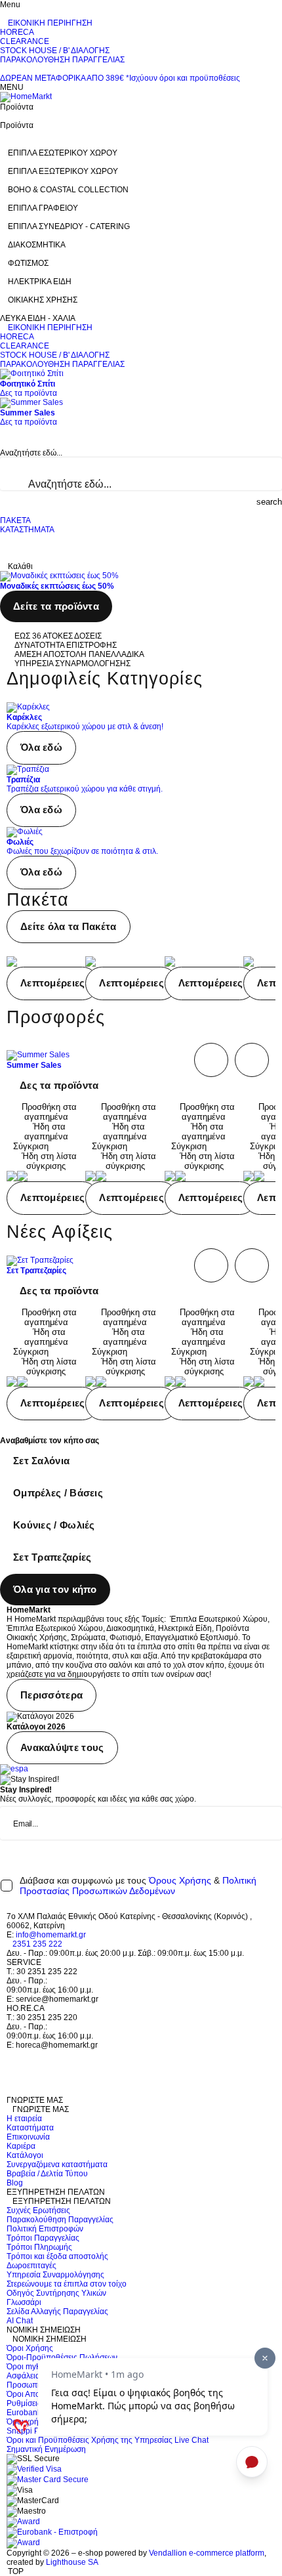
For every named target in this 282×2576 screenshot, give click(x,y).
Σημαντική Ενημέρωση (46, 2449)
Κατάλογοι (25, 2155)
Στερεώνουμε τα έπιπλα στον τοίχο (67, 2284)
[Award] (23, 2522)
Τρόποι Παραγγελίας (43, 2238)
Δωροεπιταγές (31, 2266)
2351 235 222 (37, 1944)
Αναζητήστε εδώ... (31, 453)
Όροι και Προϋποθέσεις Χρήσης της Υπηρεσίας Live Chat (108, 2440)
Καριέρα (21, 2146)
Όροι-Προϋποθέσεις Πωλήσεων (62, 2357)
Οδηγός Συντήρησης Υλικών (56, 2293)
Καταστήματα (30, 2128)
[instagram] (10, 2082)
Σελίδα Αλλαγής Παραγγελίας (57, 2312)
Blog (15, 2183)
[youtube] (10, 2091)
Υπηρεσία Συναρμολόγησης (55, 2275)
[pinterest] (10, 2073)
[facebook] (10, 2054)
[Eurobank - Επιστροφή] (52, 2532)
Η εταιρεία (24, 2119)
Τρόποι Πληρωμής (39, 2247)
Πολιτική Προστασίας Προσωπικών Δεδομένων (138, 1886)
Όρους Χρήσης (180, 1880)
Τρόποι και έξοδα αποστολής (57, 2256)
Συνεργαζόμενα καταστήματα (57, 2164)
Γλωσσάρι (24, 2302)
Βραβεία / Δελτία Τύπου (47, 2174)
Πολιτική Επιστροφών (45, 2229)
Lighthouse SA (72, 2562)
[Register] (279, 1851)
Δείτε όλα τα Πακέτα (69, 926)
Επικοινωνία (28, 2137)
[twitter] (10, 2063)
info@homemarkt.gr (51, 1935)
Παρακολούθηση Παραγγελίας (60, 2220)
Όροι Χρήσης (30, 2348)
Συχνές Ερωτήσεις (38, 2210)
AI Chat (20, 2321)
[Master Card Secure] (48, 2480)
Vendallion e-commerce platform (207, 2553)
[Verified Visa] (34, 2469)
